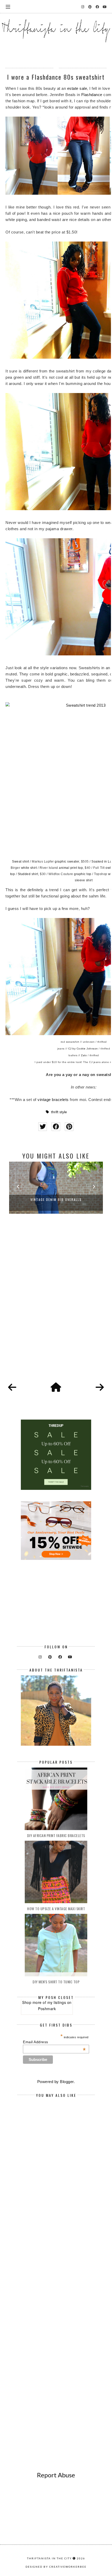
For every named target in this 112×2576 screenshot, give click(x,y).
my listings (57, 2002)
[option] (56, 1188)
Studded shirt (28, 874)
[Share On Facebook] (56, 1127)
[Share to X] (43, 1127)
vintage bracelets (53, 1100)
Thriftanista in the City (49, 2558)
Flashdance (92, 95)
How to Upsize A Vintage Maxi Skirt (56, 1909)
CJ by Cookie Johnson (83, 1049)
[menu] (8, 7)
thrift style (59, 1112)
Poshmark (47, 2009)
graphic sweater (67, 862)
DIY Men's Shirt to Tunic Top (56, 1982)
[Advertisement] (56, 1307)
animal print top (71, 868)
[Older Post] (100, 1388)
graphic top (83, 874)
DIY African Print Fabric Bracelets (56, 1835)
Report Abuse (56, 2475)
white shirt (29, 868)
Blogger (67, 2082)
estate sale (77, 88)
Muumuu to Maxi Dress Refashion (56, 1200)
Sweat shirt (21, 862)
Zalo (84, 1055)
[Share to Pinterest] (69, 1127)
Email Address (54, 2042)
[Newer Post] (12, 1388)
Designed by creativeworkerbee (56, 2567)
